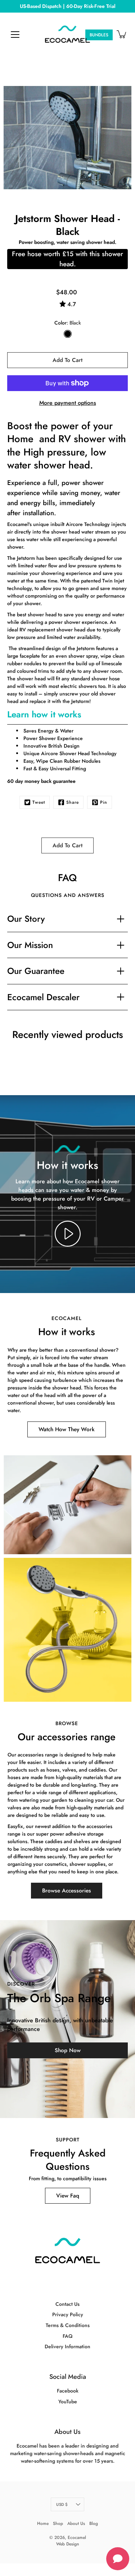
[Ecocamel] (67, 34)
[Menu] (15, 35)
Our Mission (30, 945)
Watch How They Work (67, 1429)
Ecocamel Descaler (43, 997)
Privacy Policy (68, 2314)
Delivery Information (67, 2346)
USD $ (62, 2504)
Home (43, 2523)
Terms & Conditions (68, 2325)
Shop (58, 2523)
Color (68, 323)
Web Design (68, 2544)
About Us (67, 2432)
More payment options (68, 403)
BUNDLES (99, 35)
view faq (68, 2196)
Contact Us (67, 2304)
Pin (104, 802)
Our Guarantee (36, 971)
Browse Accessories (67, 1891)
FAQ (67, 2336)
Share (73, 802)
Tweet (39, 802)
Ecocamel (77, 2538)
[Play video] (68, 1234)
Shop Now (68, 2050)
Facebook (68, 2391)
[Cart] (122, 34)
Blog (94, 2523)
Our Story (26, 919)
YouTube (68, 2402)
